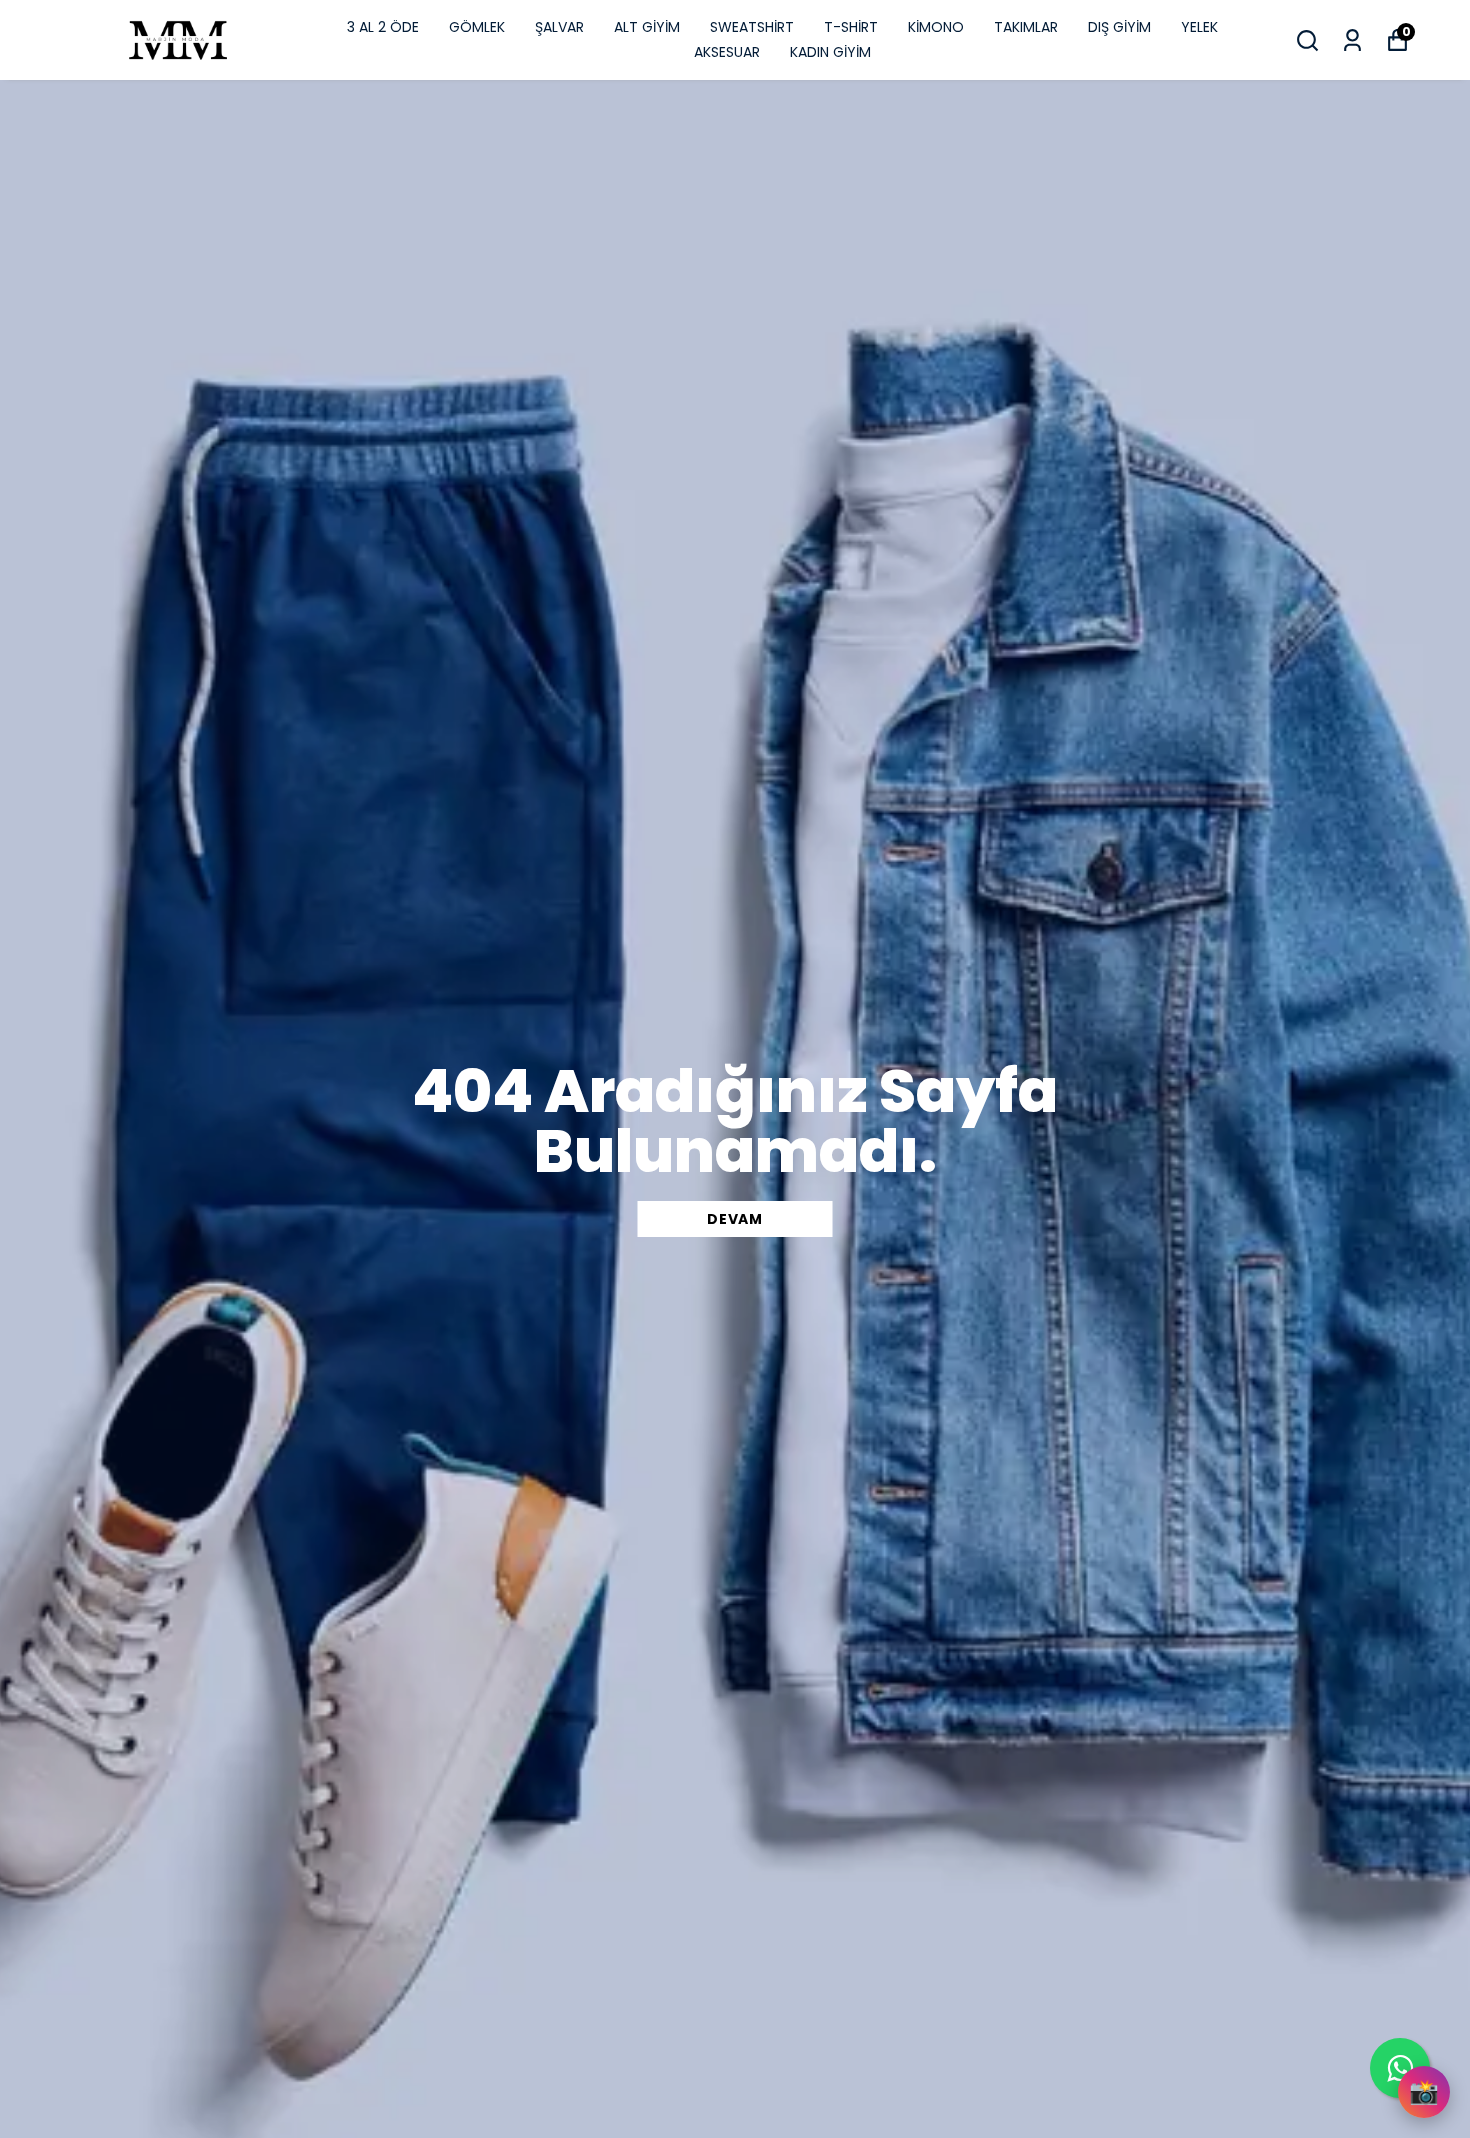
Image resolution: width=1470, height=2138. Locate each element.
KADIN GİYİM (830, 52)
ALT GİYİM (647, 27)
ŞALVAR (559, 27)
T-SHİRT (851, 27)
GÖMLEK (477, 27)
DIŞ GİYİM (1119, 27)
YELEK (1199, 27)
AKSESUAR (727, 52)
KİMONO (936, 27)
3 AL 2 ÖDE (383, 27)
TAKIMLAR (1026, 27)
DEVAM (735, 1219)
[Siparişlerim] (1352, 40)
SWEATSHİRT (752, 27)
